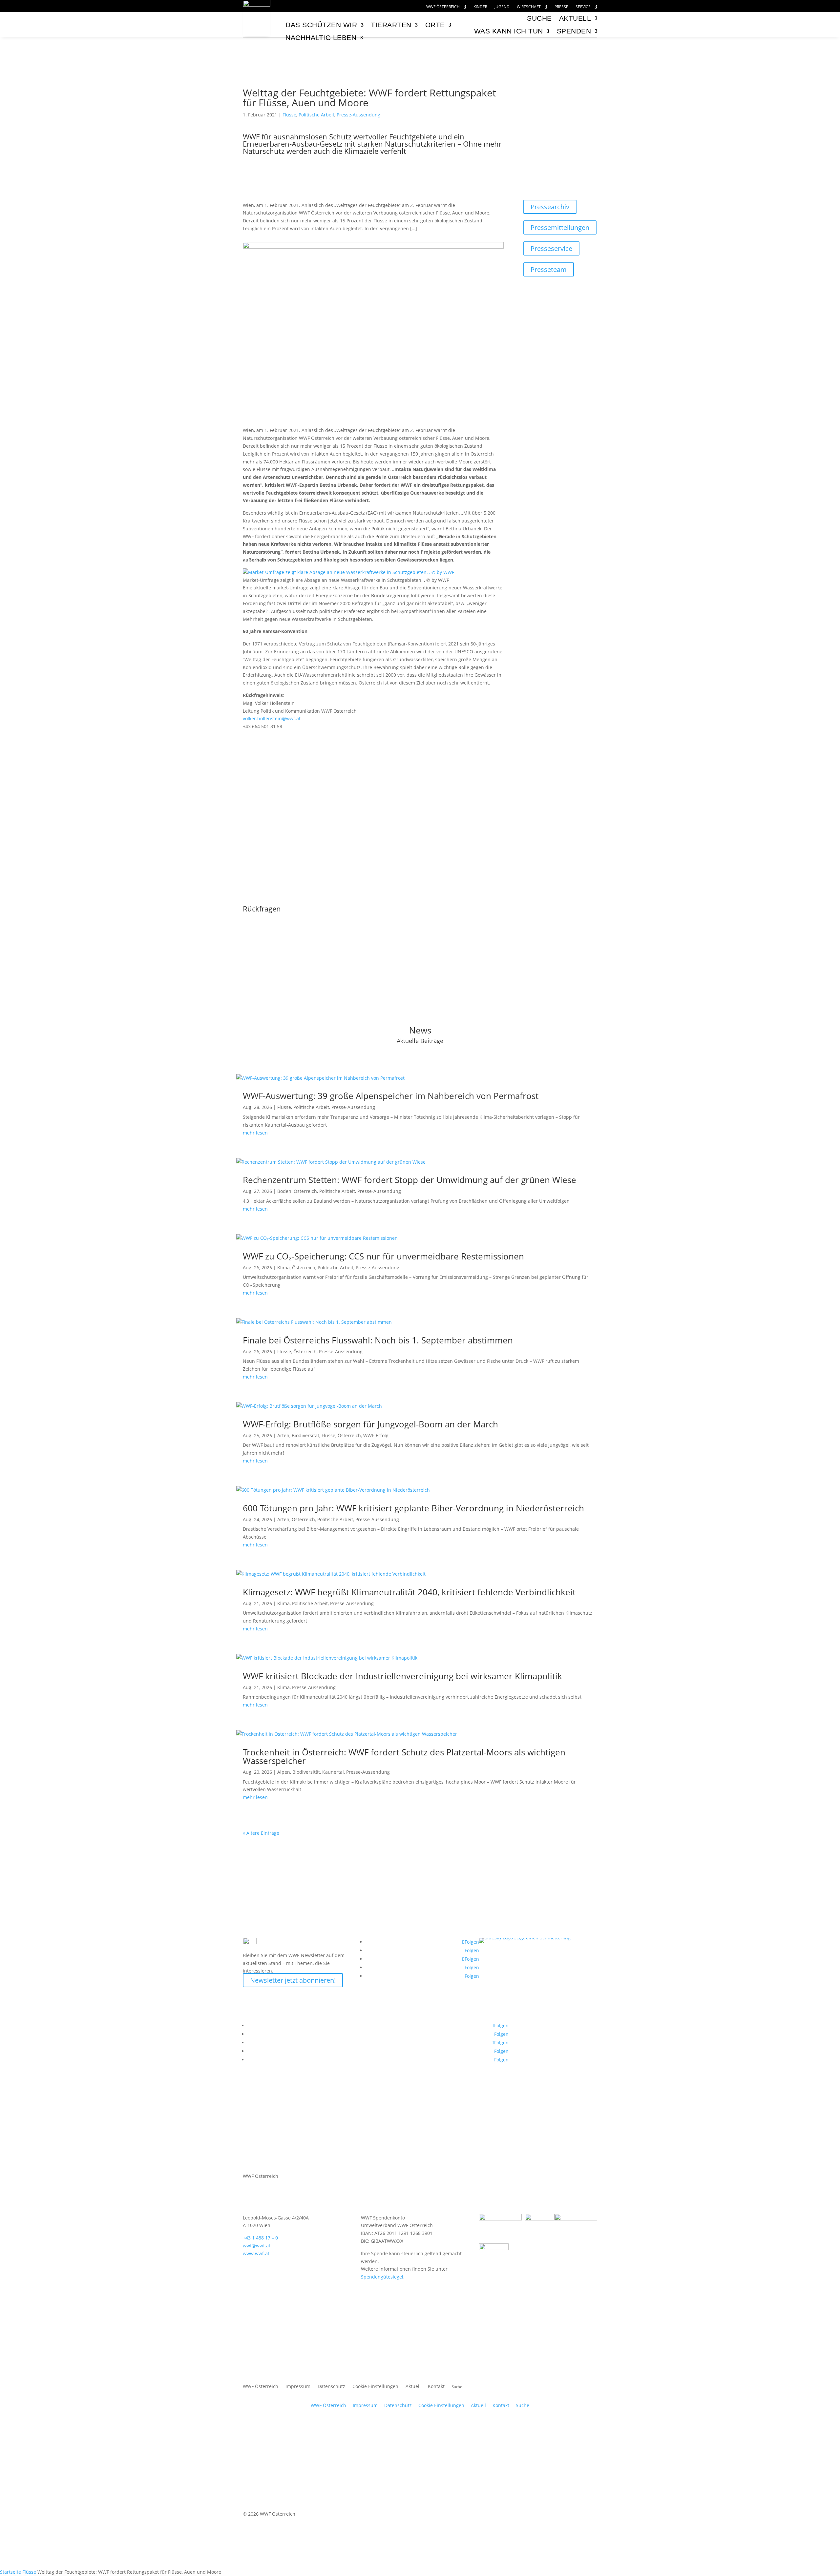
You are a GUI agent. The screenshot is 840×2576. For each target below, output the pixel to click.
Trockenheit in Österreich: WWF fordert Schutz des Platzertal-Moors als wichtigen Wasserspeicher (404, 1756)
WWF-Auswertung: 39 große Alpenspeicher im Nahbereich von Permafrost (391, 1096)
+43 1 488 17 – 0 (260, 2238)
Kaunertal (333, 1772)
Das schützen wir (321, 25)
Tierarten (391, 25)
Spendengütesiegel (382, 2277)
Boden (284, 1191)
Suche (523, 2405)
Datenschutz (331, 2387)
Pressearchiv (550, 207)
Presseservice (551, 248)
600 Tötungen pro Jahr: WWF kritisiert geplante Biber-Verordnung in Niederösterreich (413, 1508)
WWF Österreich (443, 7)
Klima (283, 1268)
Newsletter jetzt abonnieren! (293, 1980)
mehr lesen (255, 1133)
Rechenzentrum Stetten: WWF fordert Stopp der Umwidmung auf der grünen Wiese (409, 1180)
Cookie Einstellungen (375, 2387)
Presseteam (549, 269)
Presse (561, 7)
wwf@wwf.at (257, 2246)
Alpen (284, 1772)
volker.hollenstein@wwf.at (272, 718)
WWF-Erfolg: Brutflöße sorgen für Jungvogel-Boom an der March (370, 1424)
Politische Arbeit (316, 115)
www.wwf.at (256, 2253)
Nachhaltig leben (321, 38)
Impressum (298, 2387)
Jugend (502, 7)
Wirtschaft (529, 7)
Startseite (10, 2572)
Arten (283, 1435)
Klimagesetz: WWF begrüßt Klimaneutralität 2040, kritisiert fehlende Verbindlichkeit (409, 1592)
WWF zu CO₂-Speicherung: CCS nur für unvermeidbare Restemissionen (383, 1256)
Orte (435, 25)
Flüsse (289, 115)
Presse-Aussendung (358, 115)
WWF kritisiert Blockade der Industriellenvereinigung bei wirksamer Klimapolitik (402, 1676)
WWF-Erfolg (376, 1435)
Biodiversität (305, 1435)
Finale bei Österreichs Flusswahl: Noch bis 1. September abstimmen (378, 1340)
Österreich (305, 1191)
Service (583, 7)
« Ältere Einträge (261, 1833)
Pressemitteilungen (560, 227)
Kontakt (436, 2387)
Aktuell (575, 18)
